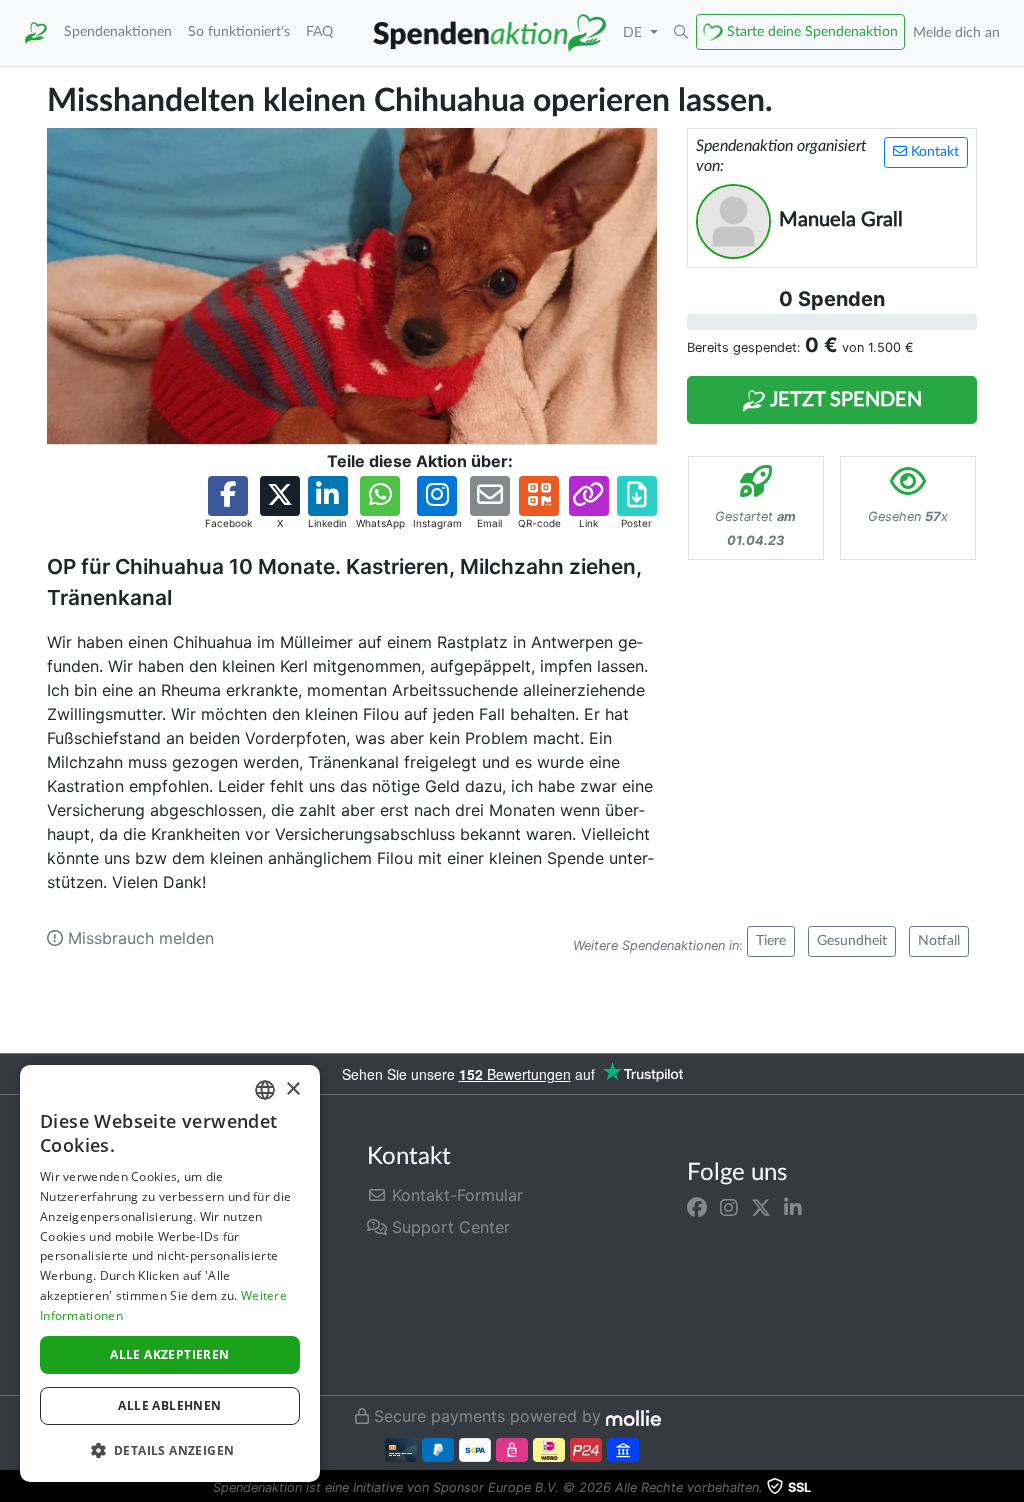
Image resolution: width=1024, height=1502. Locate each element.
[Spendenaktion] (36, 33)
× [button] (292, 1089)
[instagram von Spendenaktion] (729, 1207)
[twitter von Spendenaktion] (761, 1207)
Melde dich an (956, 32)
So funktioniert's (239, 31)
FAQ (319, 31)
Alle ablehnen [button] (169, 1405)
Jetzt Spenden (844, 400)
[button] (681, 33)
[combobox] (265, 1090)
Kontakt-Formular (455, 1195)
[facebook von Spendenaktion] (697, 1207)
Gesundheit (852, 941)
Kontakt (933, 152)
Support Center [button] (448, 1227)
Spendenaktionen (118, 31)
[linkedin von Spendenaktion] (793, 1207)
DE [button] (634, 32)
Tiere (771, 941)
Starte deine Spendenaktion (812, 31)
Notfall (939, 941)
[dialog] (170, 1273)
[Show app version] (1010, 1488)
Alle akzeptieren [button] (169, 1354)
